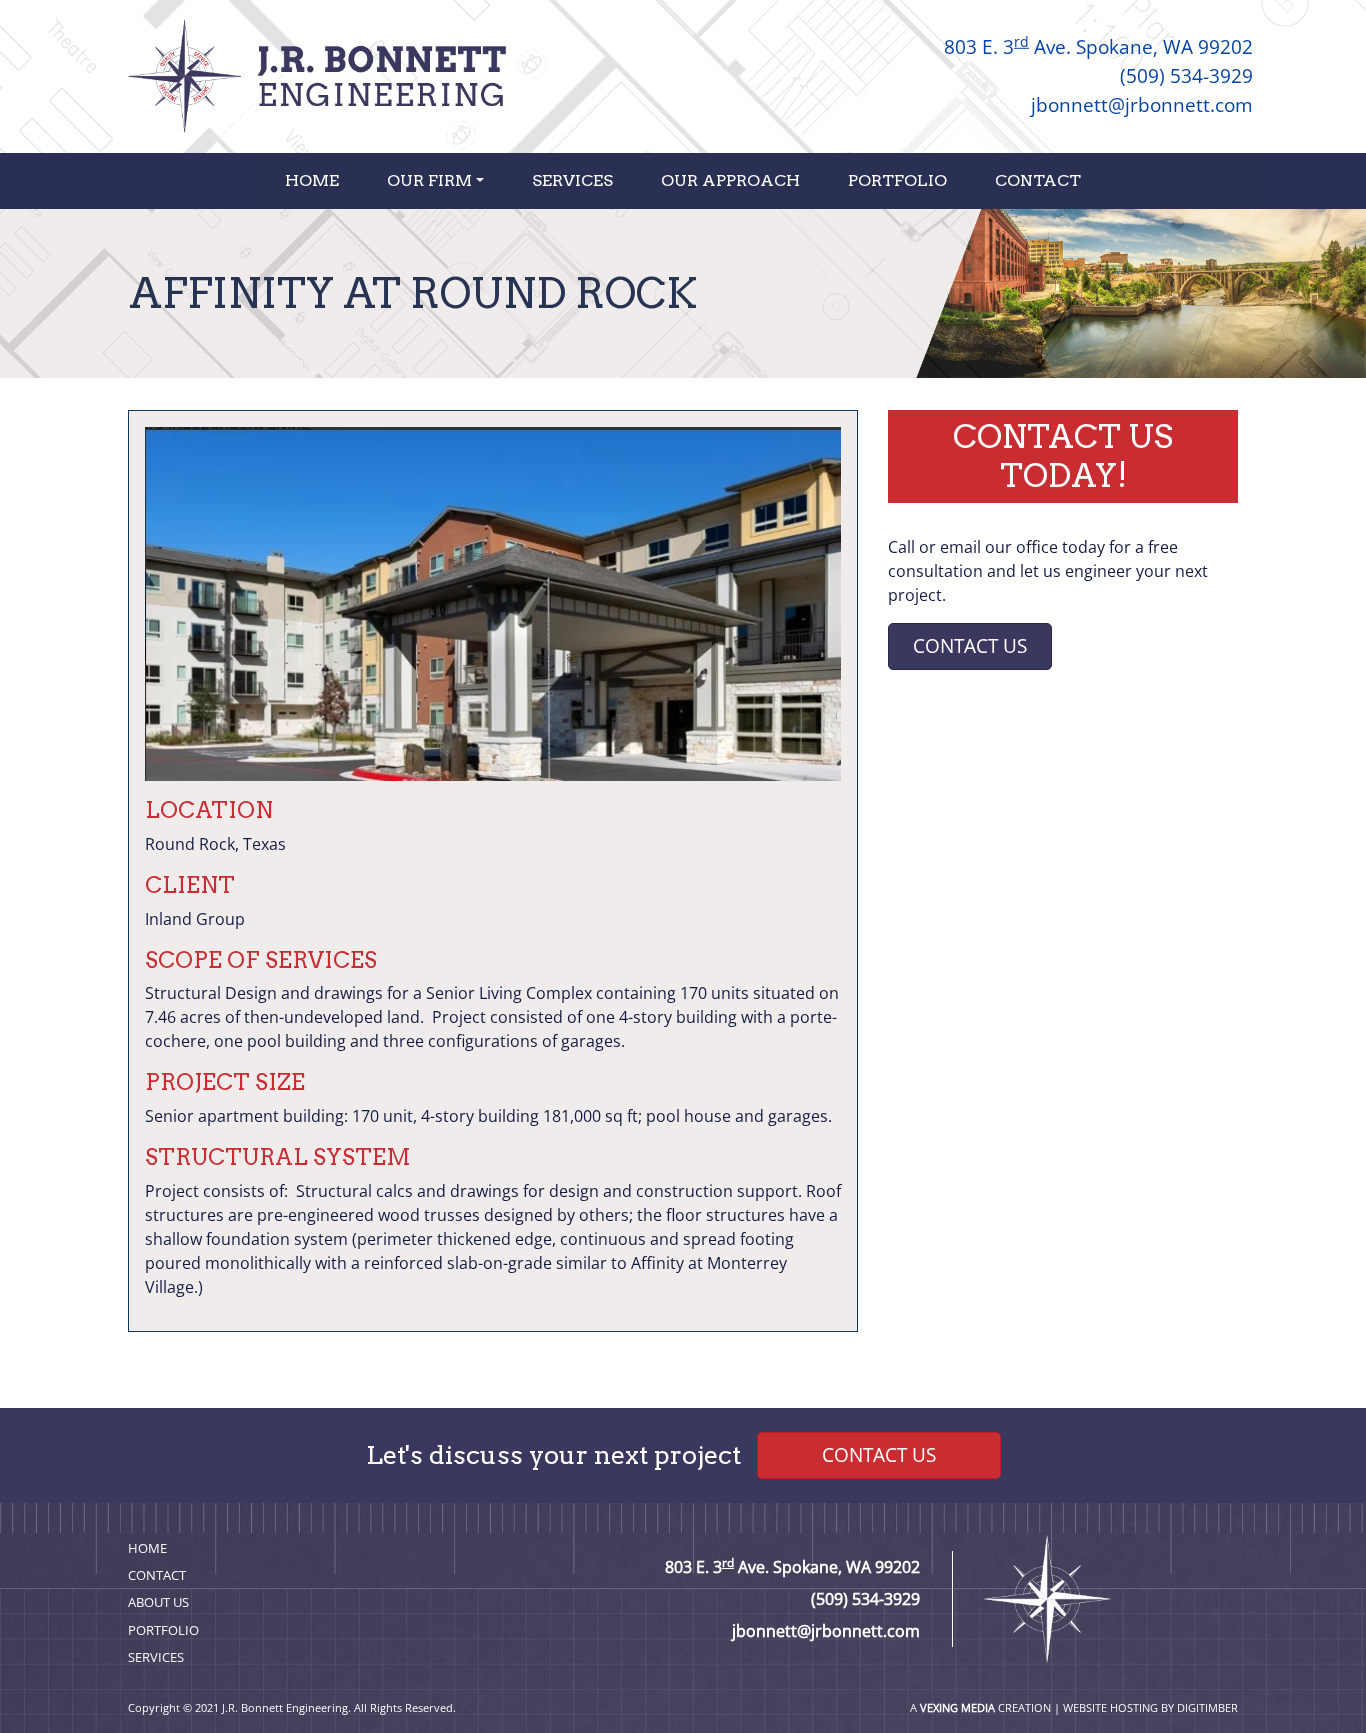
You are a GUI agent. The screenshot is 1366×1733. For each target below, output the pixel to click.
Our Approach (730, 180)
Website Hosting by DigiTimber (1150, 1707)
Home (312, 180)
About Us (158, 1602)
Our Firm (429, 180)
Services (572, 180)
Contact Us (970, 645)
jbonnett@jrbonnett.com (1142, 104)
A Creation (980, 1707)
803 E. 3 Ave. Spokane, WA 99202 (1098, 46)
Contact (1038, 180)
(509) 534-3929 (1186, 75)
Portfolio (897, 180)
